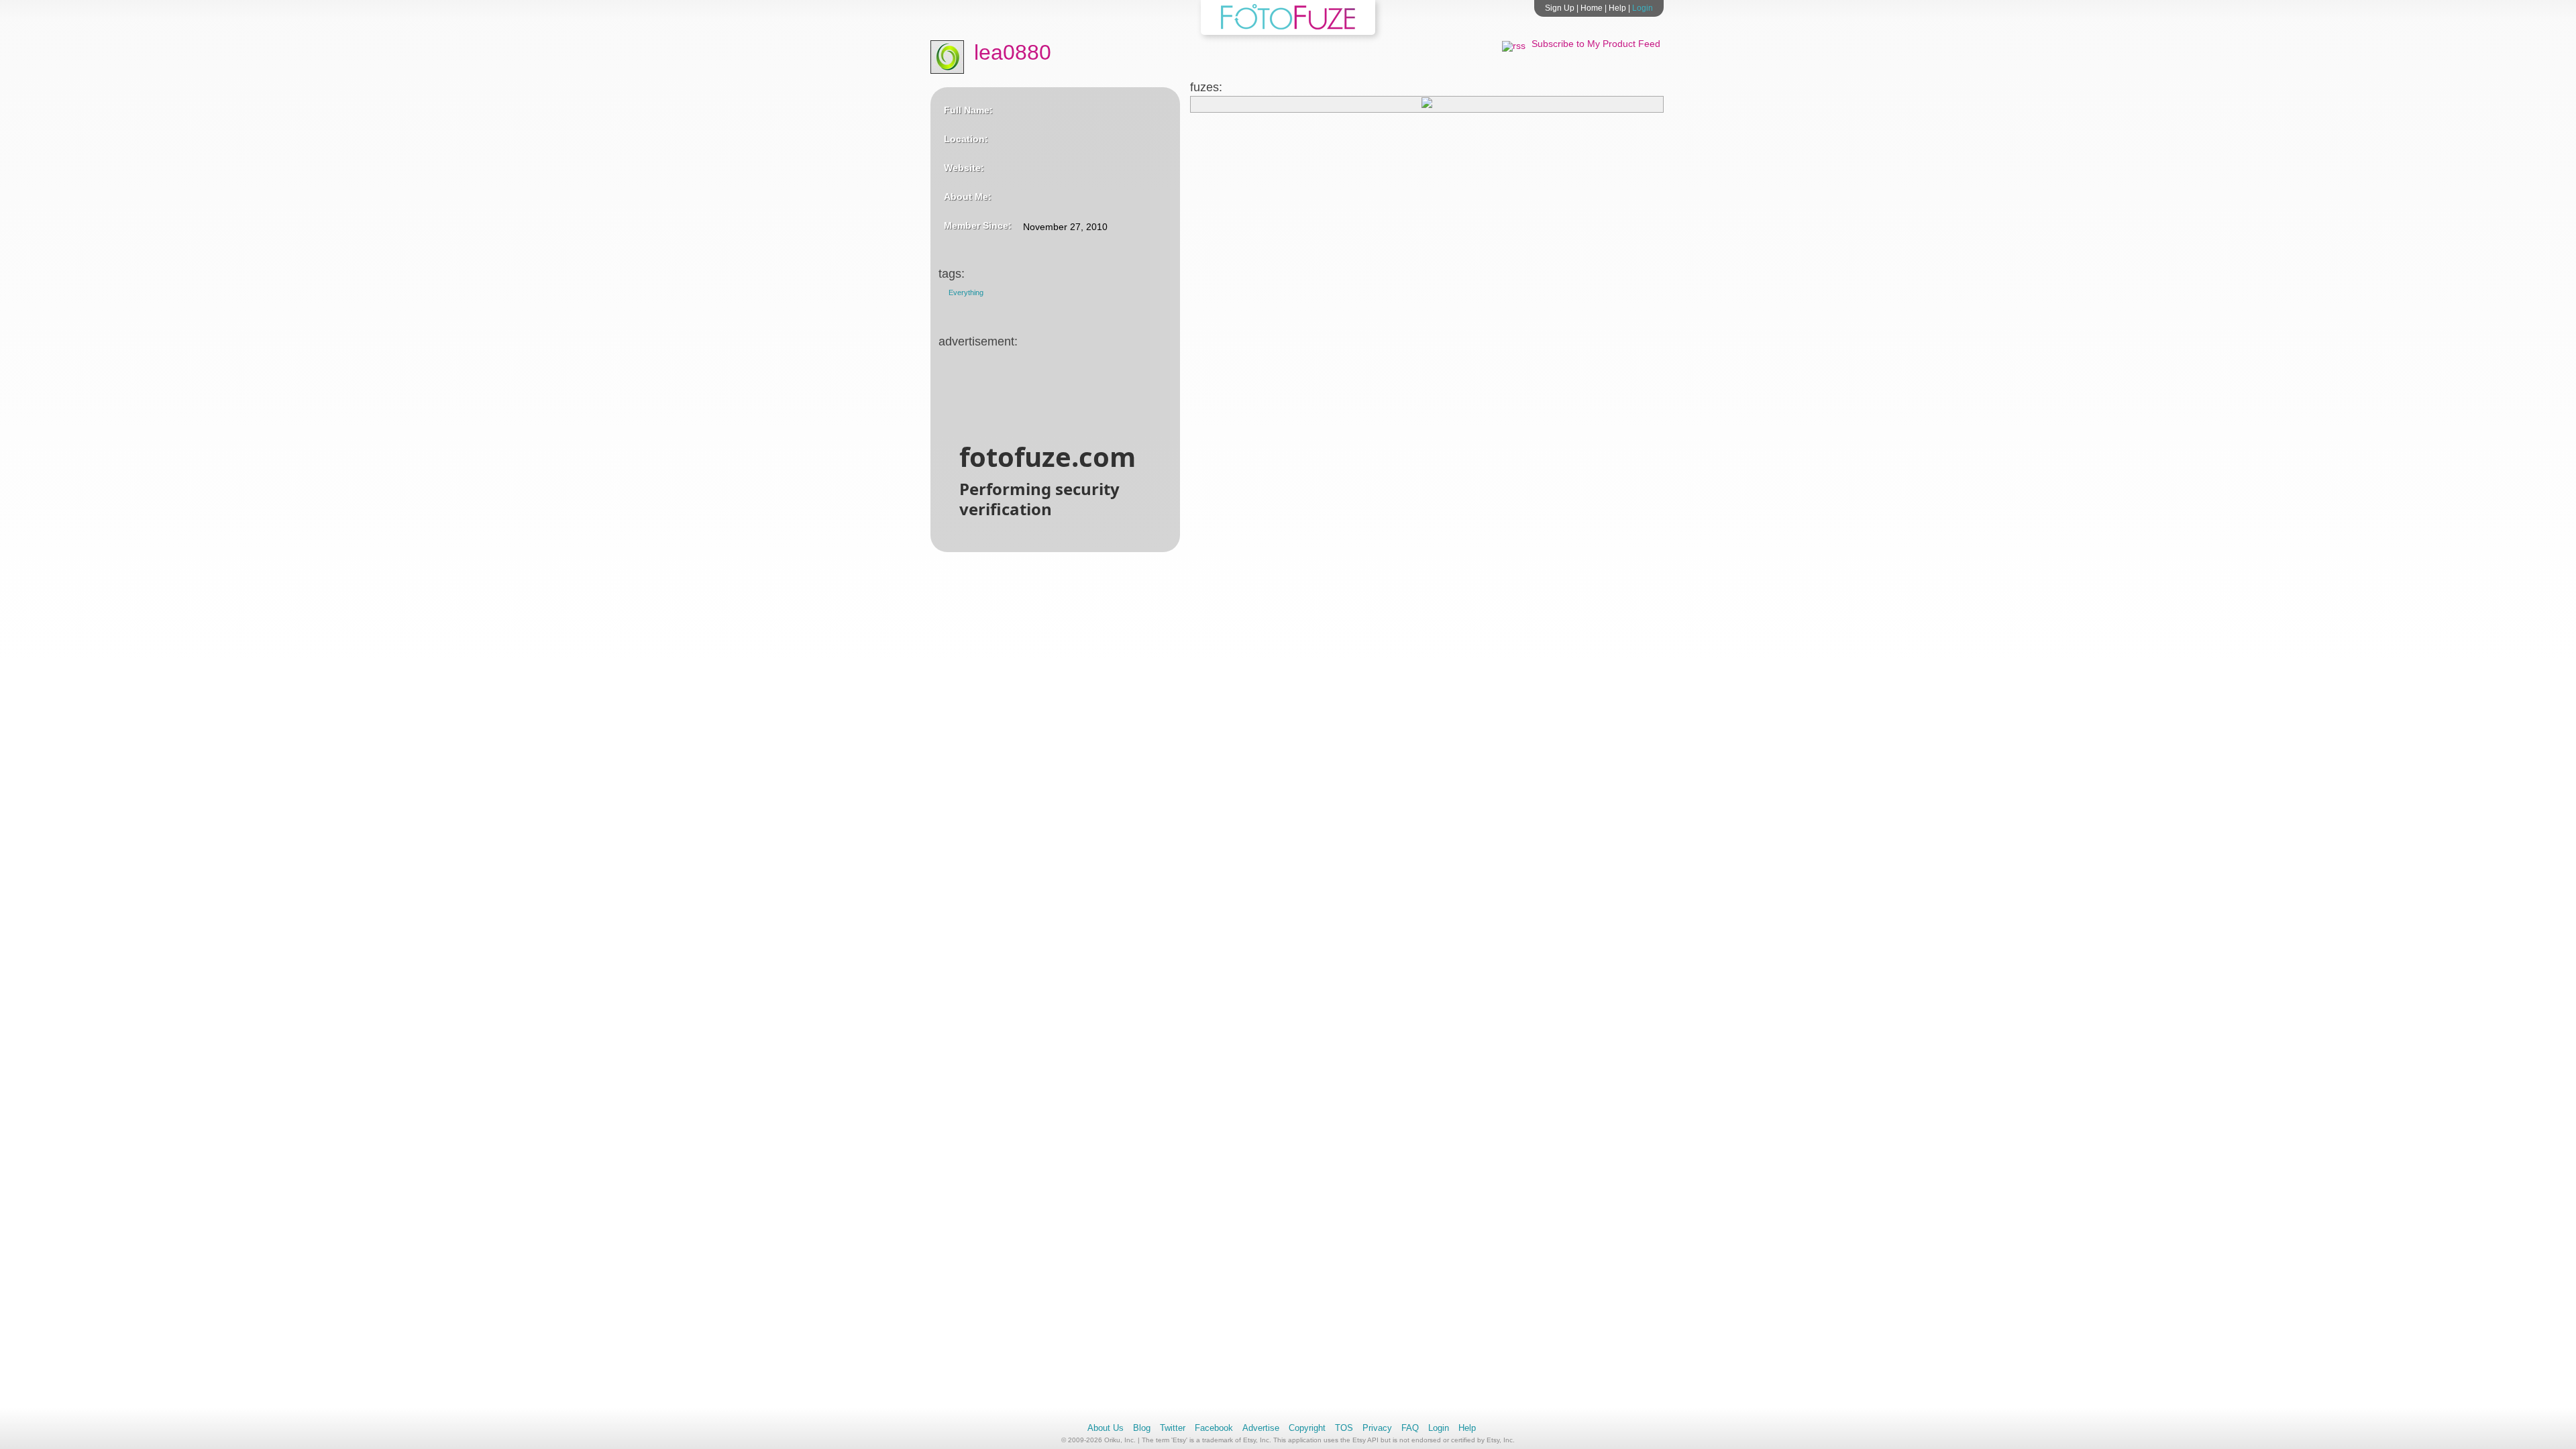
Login (1643, 8)
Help (1617, 8)
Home (1592, 8)
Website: (964, 168)
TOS (1344, 1428)
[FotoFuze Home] (1288, 27)
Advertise (1261, 1428)
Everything (966, 292)
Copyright (1307, 1428)
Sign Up (1560, 8)
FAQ (1410, 1428)
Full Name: (968, 110)
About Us (1106, 1428)
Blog (1142, 1428)
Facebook (1214, 1428)
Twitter (1173, 1428)
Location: (966, 139)
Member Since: (978, 225)
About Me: (968, 197)
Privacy (1377, 1428)
